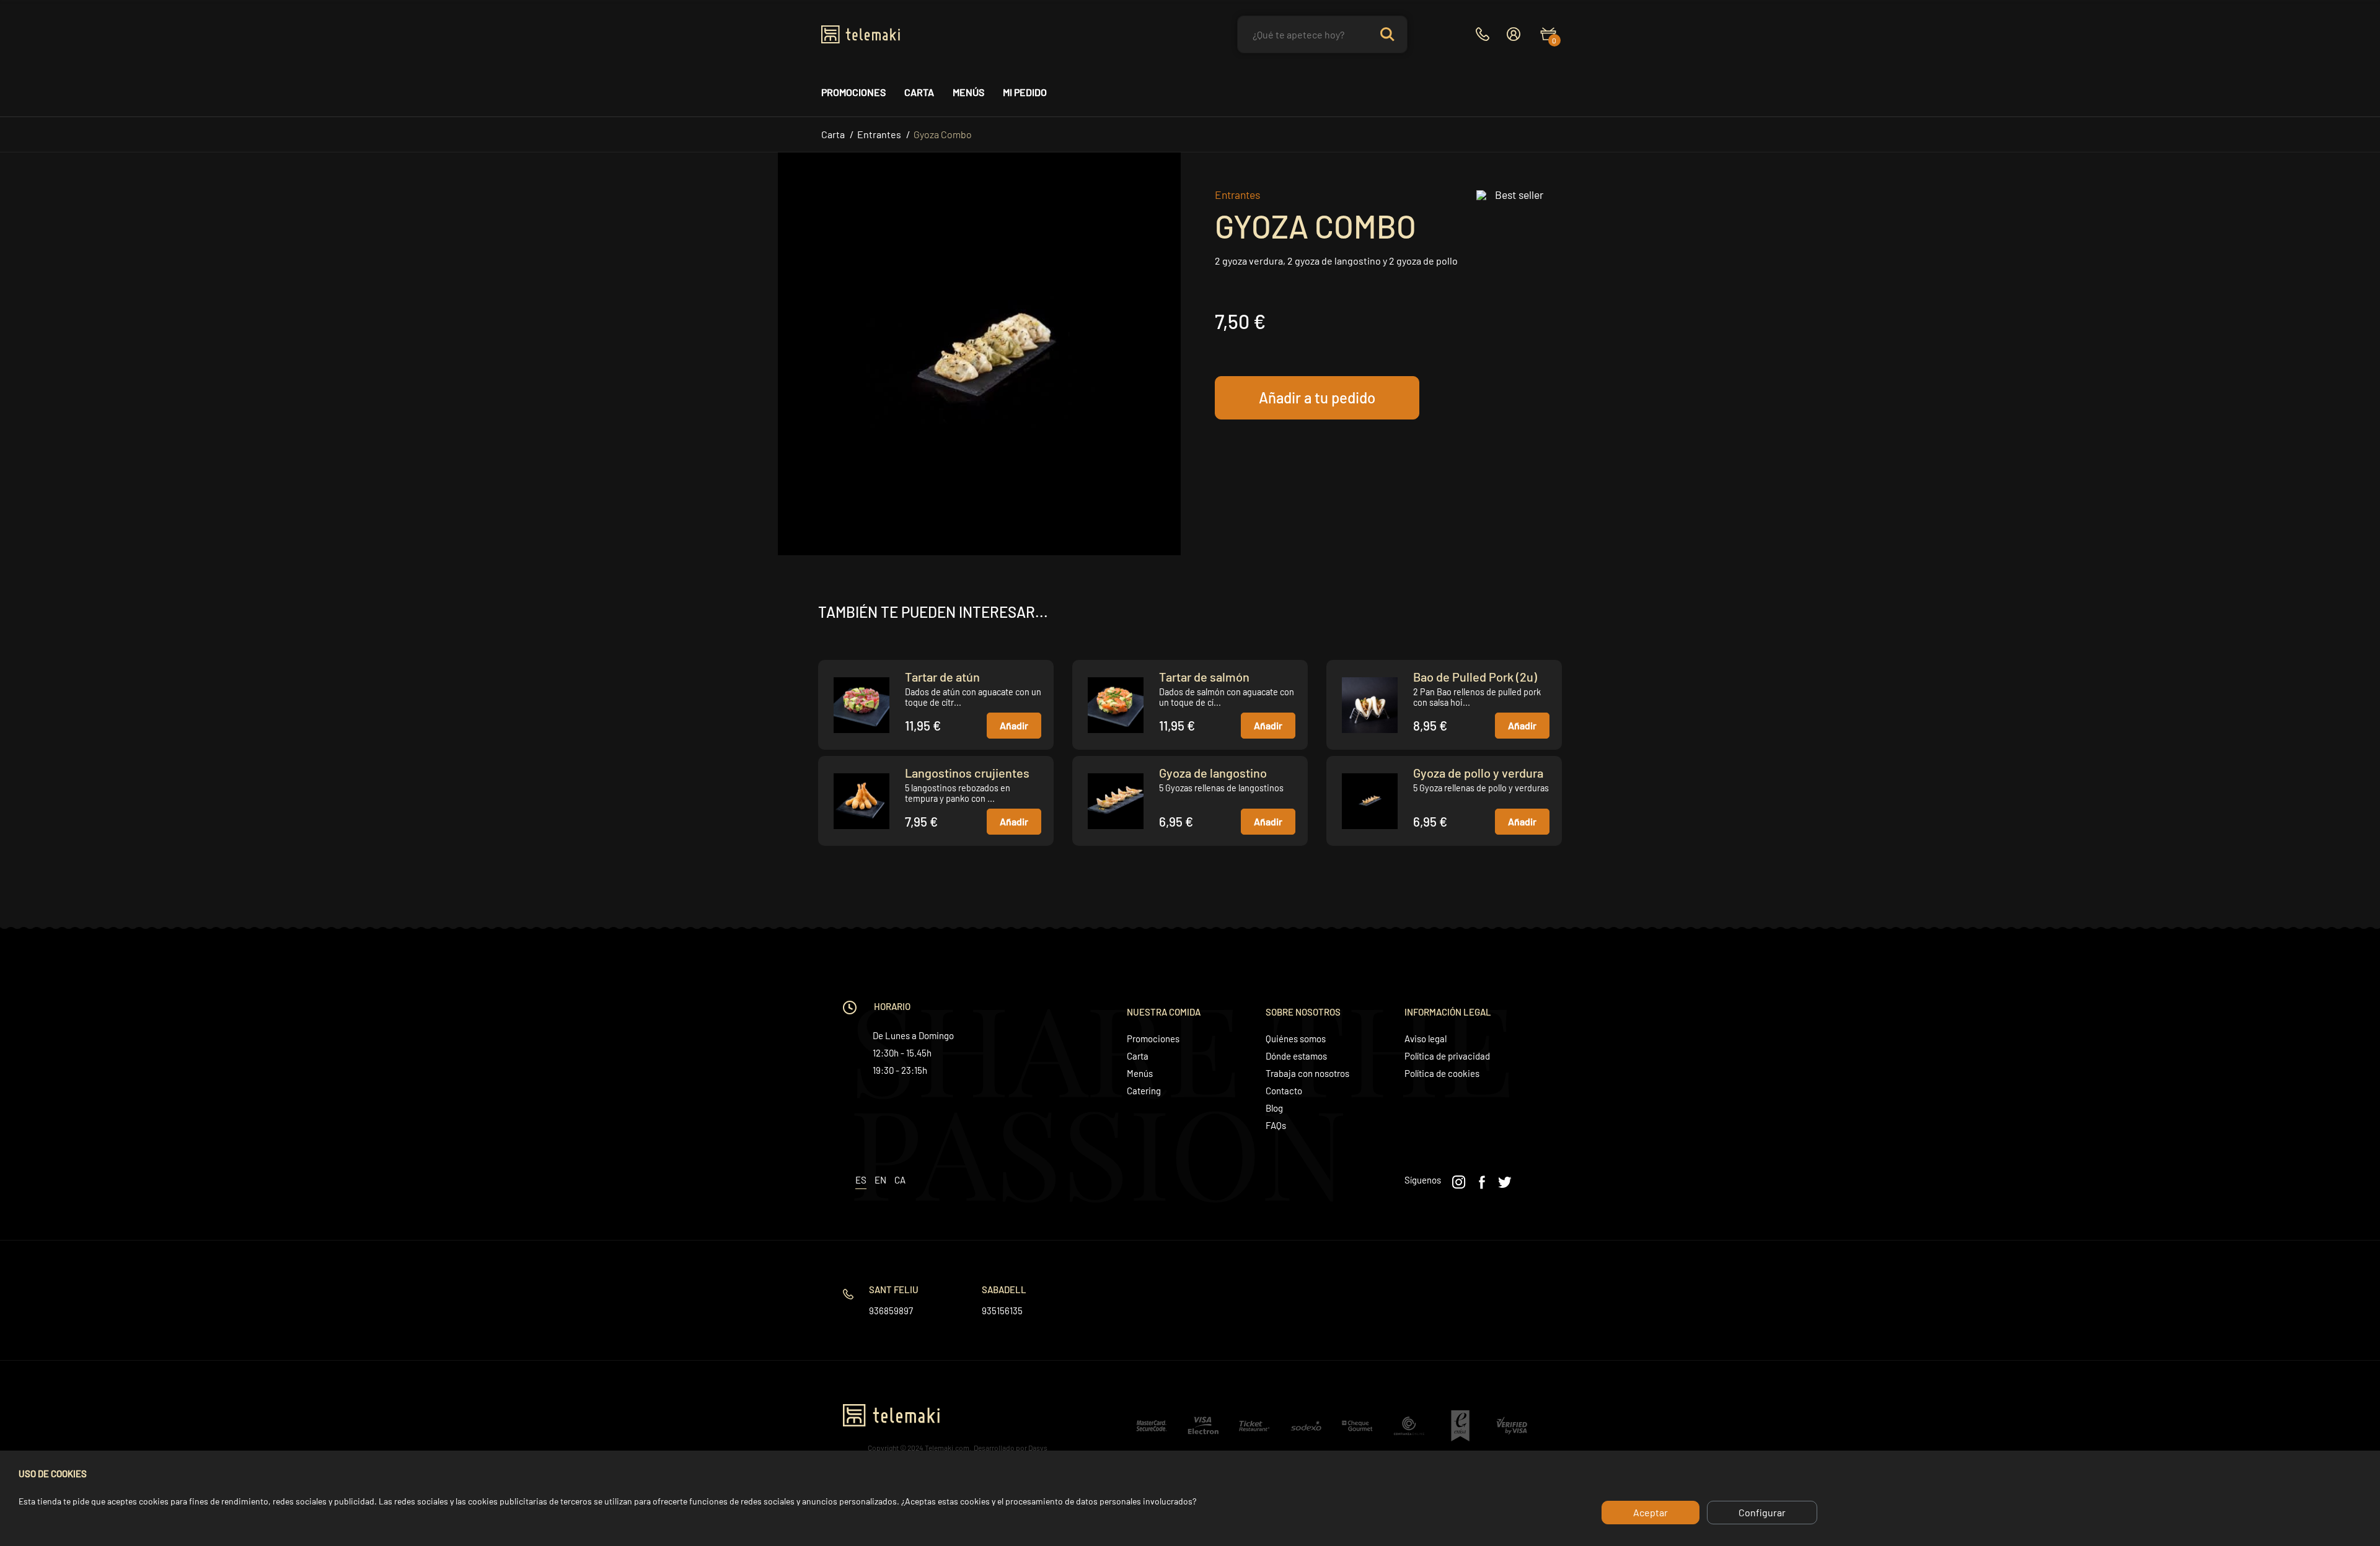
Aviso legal (1426, 1039)
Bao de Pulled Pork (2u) (1475, 677)
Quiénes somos (1296, 1039)
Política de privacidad (1447, 1056)
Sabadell (1004, 1289)
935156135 (1002, 1311)
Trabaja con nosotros (1307, 1073)
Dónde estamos (1296, 1056)
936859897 (891, 1311)
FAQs (1276, 1125)
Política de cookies (1442, 1073)
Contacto (1284, 1091)
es (861, 1180)
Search (1387, 34)
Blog (1274, 1108)
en (880, 1180)
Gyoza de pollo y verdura (1478, 773)
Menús (968, 92)
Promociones (853, 92)
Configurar (1762, 1512)
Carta (919, 92)
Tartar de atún (942, 677)
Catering (1144, 1091)
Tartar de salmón (1204, 677)
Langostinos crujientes (967, 773)
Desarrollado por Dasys (1011, 1447)
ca (900, 1180)
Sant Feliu (894, 1289)
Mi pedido (1025, 92)
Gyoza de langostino (1213, 773)
